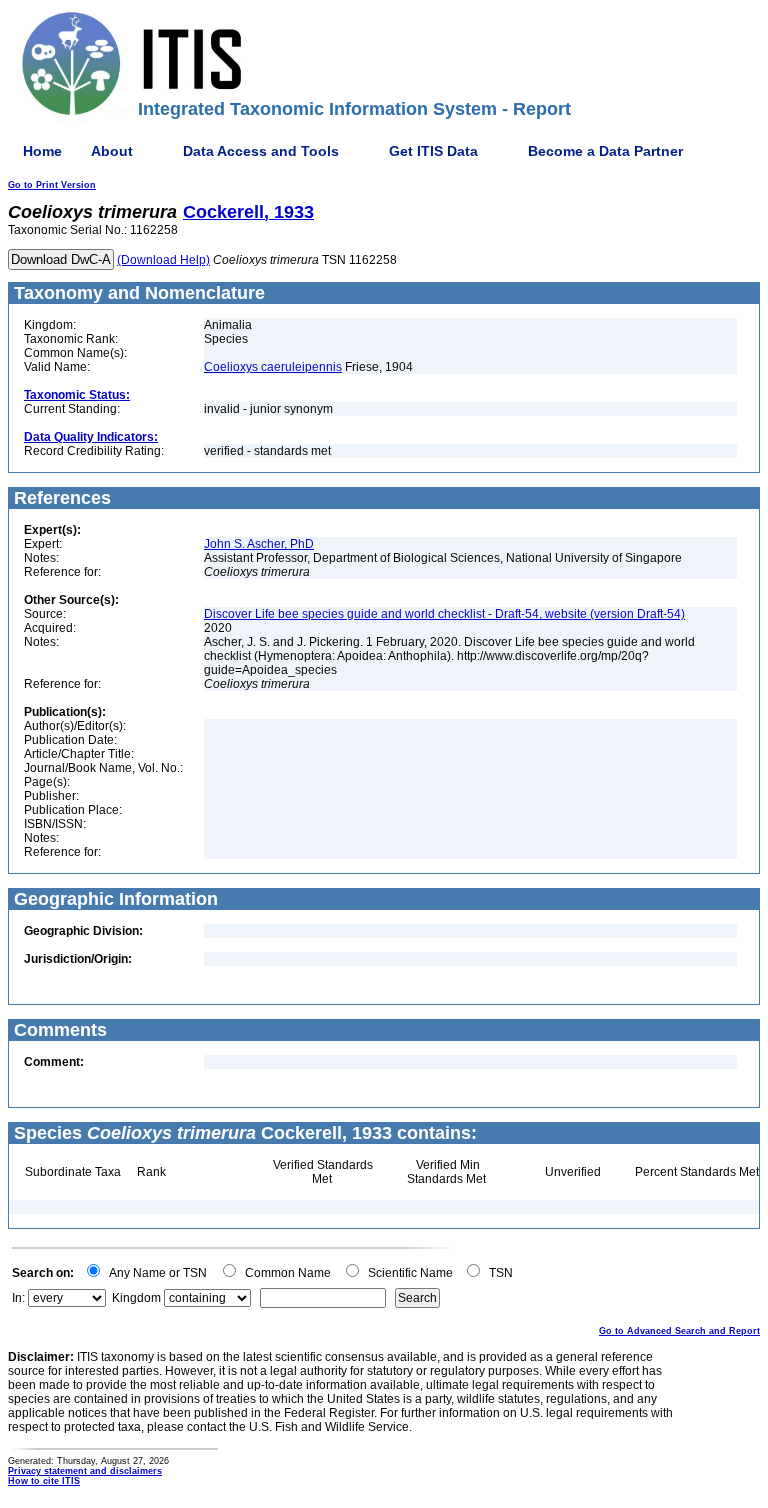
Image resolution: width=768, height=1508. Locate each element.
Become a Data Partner (605, 151)
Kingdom (136, 1298)
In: (18, 1298)
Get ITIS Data (433, 151)
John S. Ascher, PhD (259, 544)
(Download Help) (163, 260)
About (112, 151)
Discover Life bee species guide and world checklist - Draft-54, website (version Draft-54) (444, 614)
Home (42, 151)
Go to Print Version (52, 185)
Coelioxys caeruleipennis (273, 367)
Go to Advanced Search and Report (679, 1331)
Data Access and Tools (261, 151)
